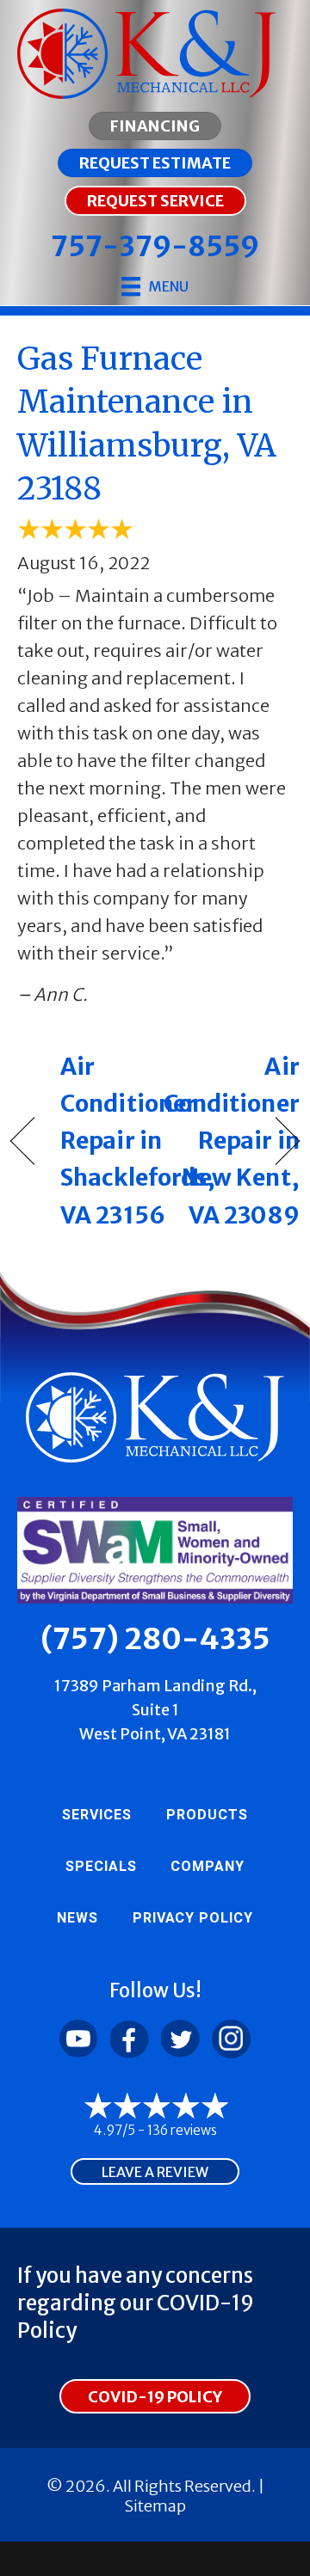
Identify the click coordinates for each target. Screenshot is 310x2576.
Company (208, 1867)
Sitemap (155, 2506)
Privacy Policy (193, 1918)
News (77, 1918)
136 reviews (182, 2130)
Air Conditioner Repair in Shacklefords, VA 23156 (138, 1141)
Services (97, 1815)
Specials (101, 1867)
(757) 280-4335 (155, 1639)
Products (207, 1815)
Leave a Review (155, 2172)
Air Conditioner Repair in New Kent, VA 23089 (232, 1141)
